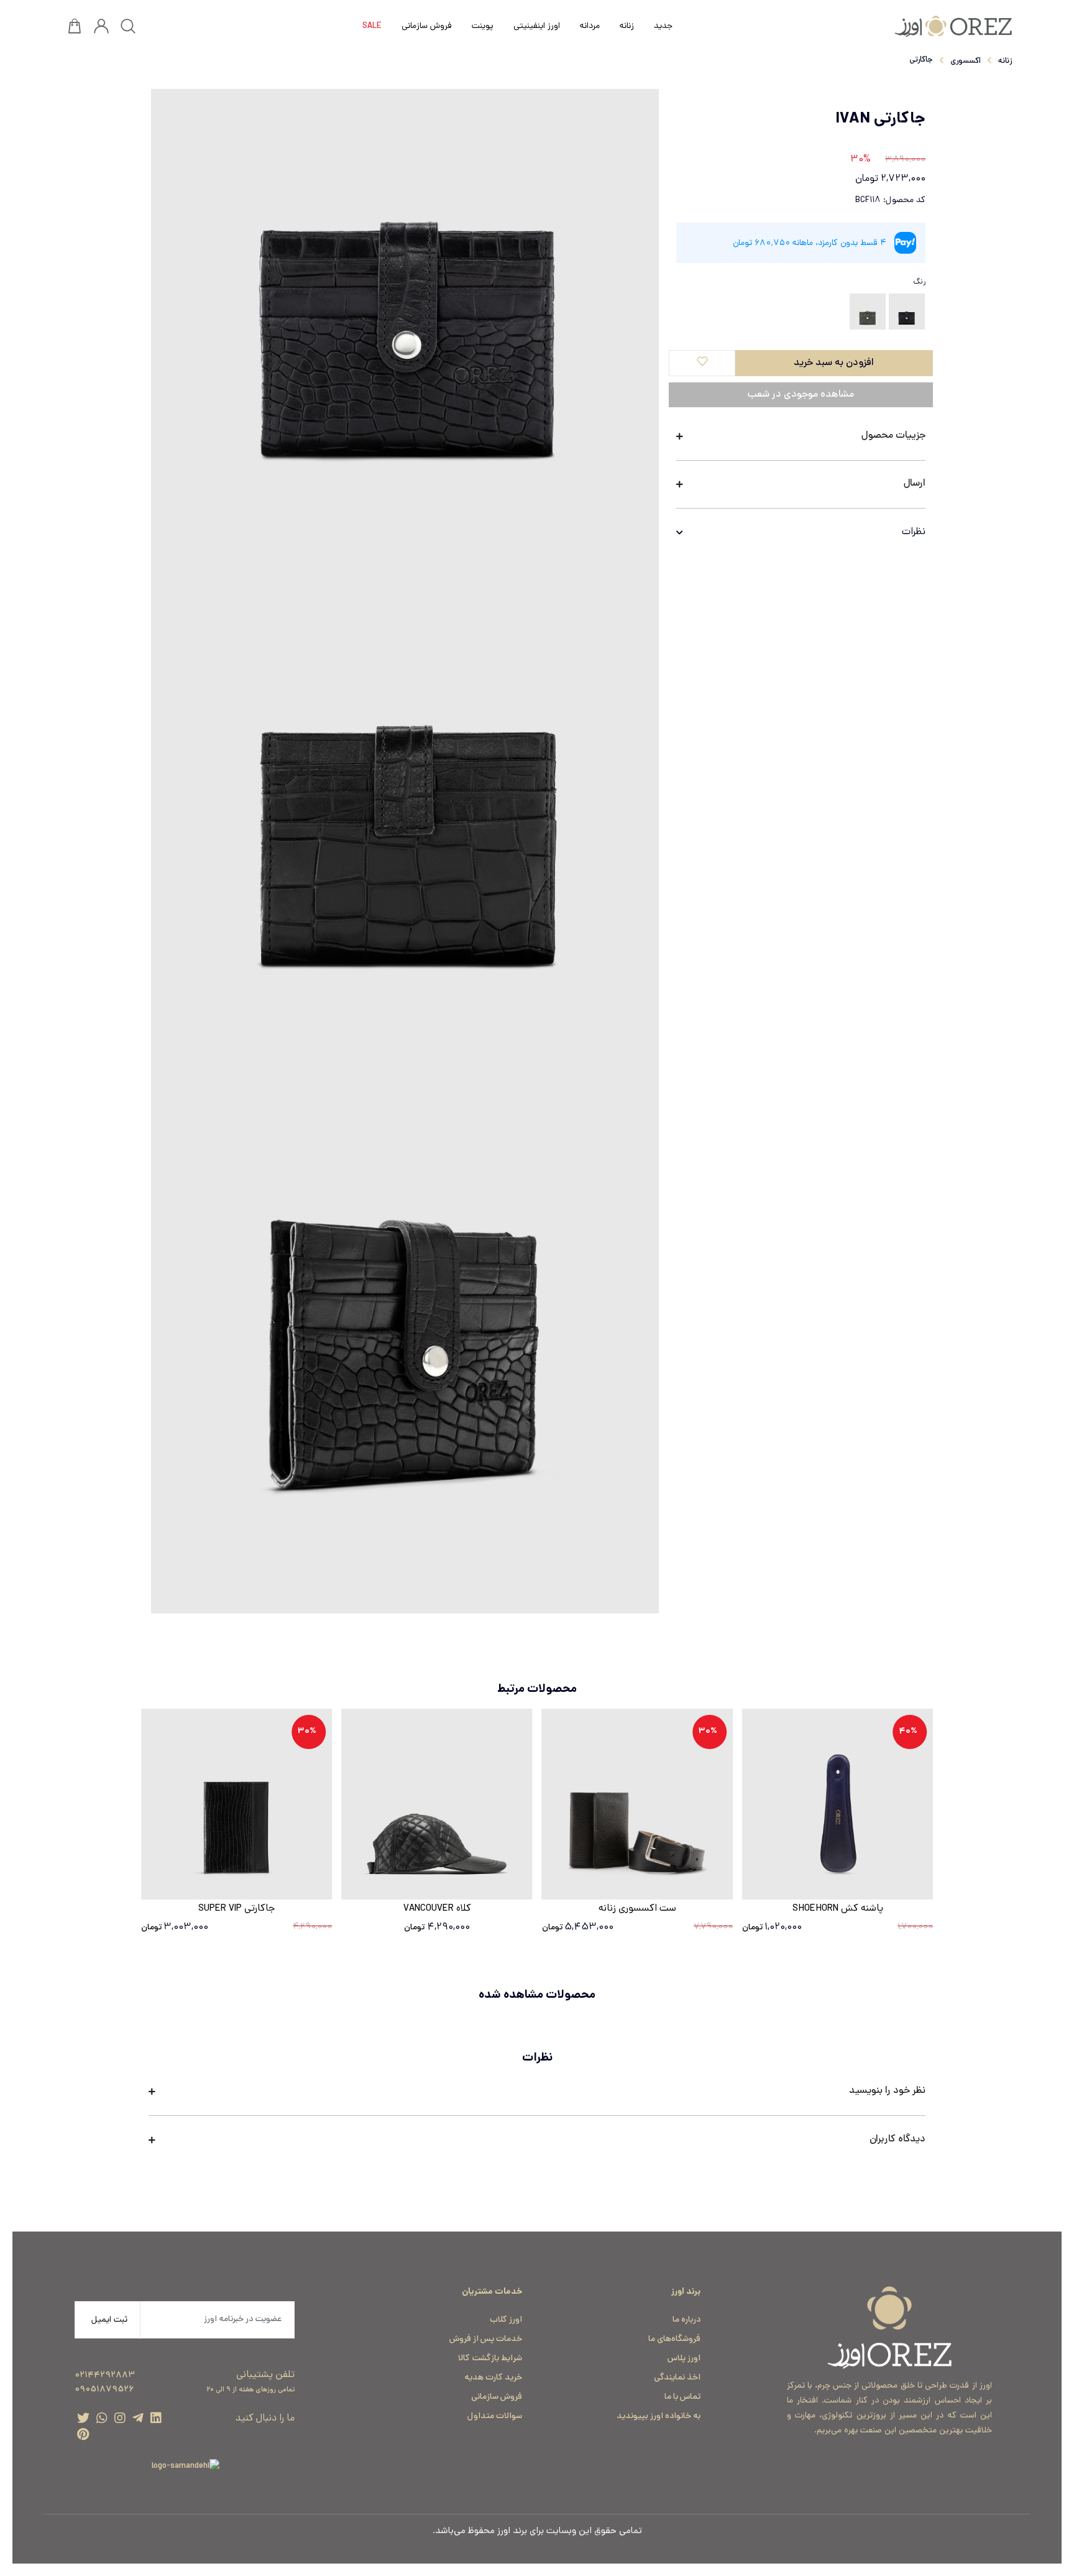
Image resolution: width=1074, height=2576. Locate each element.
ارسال (915, 484)
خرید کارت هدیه (493, 2378)
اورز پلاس (684, 2359)
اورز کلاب (506, 2320)
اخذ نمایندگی (677, 2378)
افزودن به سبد (214, 2209)
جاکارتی (921, 60)
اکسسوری (966, 62)
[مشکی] (907, 312)
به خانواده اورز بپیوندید (659, 2417)
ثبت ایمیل (109, 2320)
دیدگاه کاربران (897, 2140)
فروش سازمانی (497, 2397)
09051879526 (104, 2390)
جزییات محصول (893, 436)
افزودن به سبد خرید (834, 363)
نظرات (914, 532)
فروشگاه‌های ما (674, 2339)
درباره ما (686, 2320)
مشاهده (838, 1886)
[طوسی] (868, 312)
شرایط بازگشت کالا (490, 2359)
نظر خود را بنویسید (887, 2091)
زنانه (1005, 62)
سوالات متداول (495, 2417)
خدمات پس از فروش (486, 2339)
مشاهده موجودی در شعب (801, 395)
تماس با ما (682, 2397)
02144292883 (105, 2375)
